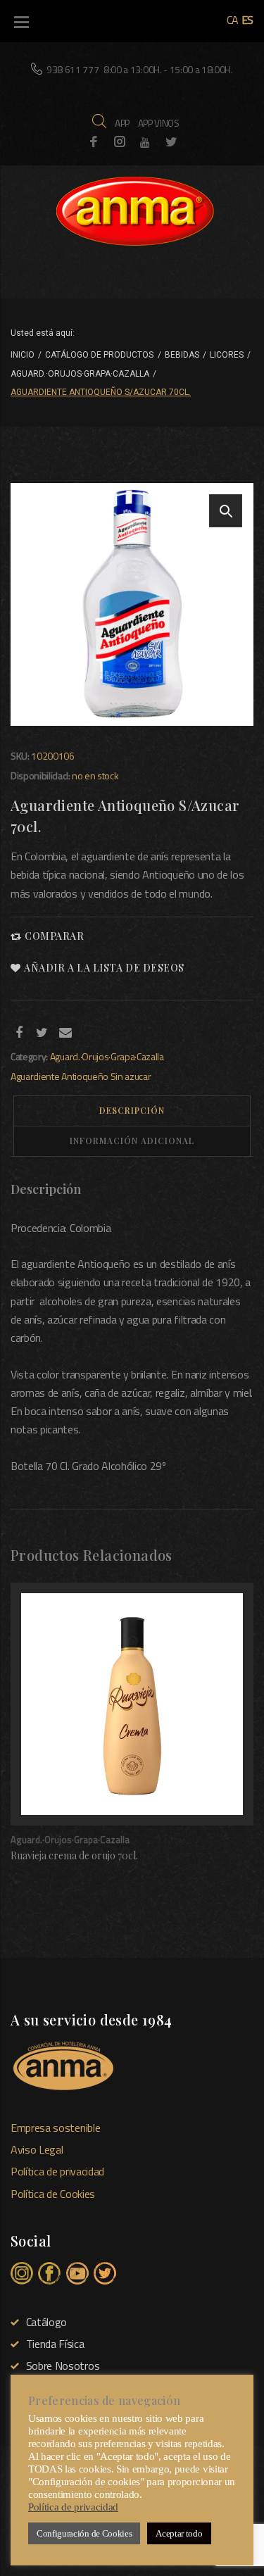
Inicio (23, 355)
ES (247, 20)
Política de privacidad (57, 2171)
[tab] (132, 1111)
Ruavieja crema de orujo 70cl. (74, 1855)
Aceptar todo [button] (179, 2533)
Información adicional (132, 1141)
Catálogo (46, 2322)
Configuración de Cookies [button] (84, 2533)
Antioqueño (85, 1076)
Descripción (132, 1110)
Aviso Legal (37, 2149)
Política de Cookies (53, 2194)
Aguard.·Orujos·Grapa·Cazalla (80, 374)
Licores (227, 355)
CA (233, 20)
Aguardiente (35, 1076)
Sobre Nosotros (63, 2365)
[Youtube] (145, 142)
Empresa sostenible (55, 2128)
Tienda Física (55, 2344)
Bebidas (182, 355)
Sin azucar (131, 1076)
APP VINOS (159, 123)
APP (122, 123)
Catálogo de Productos (99, 355)
